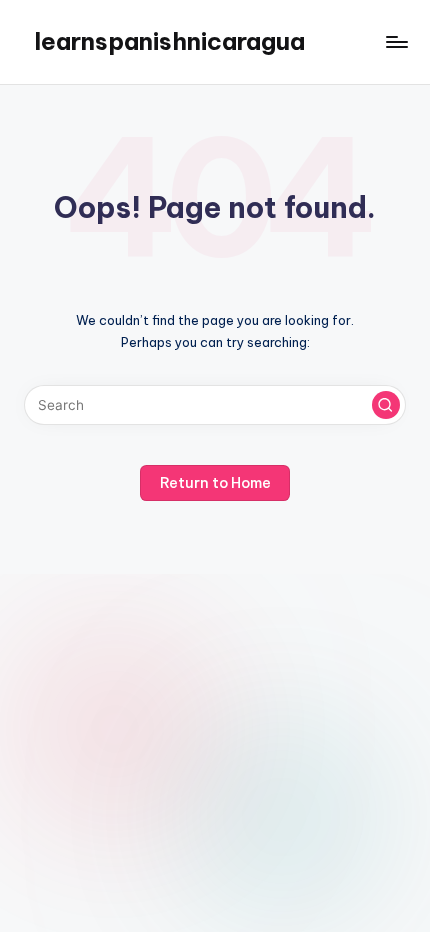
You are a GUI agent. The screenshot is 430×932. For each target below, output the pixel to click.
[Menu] (396, 41)
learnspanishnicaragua (169, 41)
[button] (386, 405)
